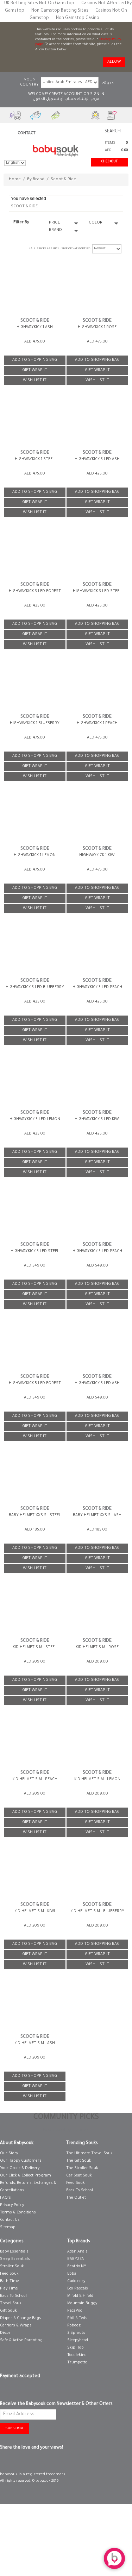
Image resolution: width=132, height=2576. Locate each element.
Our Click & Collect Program (26, 2176)
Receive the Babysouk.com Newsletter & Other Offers (56, 2404)
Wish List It (35, 381)
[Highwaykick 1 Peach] (97, 684)
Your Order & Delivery (20, 2168)
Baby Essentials (14, 2252)
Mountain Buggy (82, 2304)
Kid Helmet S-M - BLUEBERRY (97, 1911)
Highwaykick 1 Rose (97, 327)
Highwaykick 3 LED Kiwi (97, 1119)
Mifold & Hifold (80, 2296)
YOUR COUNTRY (29, 83)
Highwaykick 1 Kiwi (97, 855)
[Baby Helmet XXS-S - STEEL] (35, 1477)
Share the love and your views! (32, 2448)
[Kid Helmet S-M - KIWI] (35, 1873)
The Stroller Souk (82, 2168)
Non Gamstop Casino (78, 18)
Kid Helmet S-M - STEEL (35, 1647)
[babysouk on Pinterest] (15, 2462)
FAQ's (5, 2198)
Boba (72, 2274)
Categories (12, 2242)
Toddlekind (77, 2355)
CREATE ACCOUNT (66, 94)
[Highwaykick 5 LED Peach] (97, 1212)
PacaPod (75, 2311)
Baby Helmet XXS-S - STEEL (35, 1515)
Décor (5, 2333)
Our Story (9, 2154)
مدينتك (108, 83)
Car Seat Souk (79, 2176)
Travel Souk (11, 2304)
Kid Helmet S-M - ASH (35, 2043)
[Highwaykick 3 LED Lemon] (35, 1080)
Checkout (109, 162)
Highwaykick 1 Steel (35, 459)
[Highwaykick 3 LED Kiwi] (97, 1080)
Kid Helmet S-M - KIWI (35, 1911)
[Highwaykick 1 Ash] (35, 288)
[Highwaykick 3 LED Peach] (97, 948)
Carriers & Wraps (16, 2326)
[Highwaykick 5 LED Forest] (35, 1344)
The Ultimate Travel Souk (89, 2154)
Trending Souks (82, 2143)
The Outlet (76, 2198)
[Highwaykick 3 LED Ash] (97, 420)
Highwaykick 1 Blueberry (35, 723)
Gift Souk (8, 2311)
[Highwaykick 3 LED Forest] (35, 552)
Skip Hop (76, 2348)
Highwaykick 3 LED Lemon (35, 1119)
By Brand (36, 180)
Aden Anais (77, 2252)
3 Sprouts (76, 2333)
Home (15, 180)
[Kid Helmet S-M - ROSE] (97, 1609)
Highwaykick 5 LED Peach (97, 1251)
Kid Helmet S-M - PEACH (35, 1779)
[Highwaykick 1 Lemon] (35, 816)
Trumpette (77, 2363)
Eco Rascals (78, 2289)
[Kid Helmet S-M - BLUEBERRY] (97, 1873)
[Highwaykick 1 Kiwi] (97, 816)
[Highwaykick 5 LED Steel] (35, 1212)
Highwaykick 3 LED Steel (97, 591)
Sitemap (8, 2228)
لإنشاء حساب (76, 99)
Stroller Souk (12, 2267)
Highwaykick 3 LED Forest (35, 591)
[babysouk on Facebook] (4, 2462)
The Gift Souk (79, 2161)
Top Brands (79, 2242)
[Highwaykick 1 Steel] (35, 420)
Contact (27, 133)
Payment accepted (20, 2376)
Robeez (74, 2326)
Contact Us (10, 2220)
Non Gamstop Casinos (66, 2131)
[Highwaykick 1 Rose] (97, 288)
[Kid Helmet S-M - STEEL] (35, 1609)
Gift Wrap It (35, 370)
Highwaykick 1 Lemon (35, 855)
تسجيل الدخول (46, 99)
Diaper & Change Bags (21, 2318)
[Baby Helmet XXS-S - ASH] (97, 1477)
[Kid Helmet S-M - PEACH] (35, 1741)
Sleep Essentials (15, 2259)
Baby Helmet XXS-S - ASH (97, 1515)
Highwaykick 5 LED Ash (97, 1383)
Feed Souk (76, 2183)
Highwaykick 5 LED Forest (35, 1383)
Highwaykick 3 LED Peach (97, 987)
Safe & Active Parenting (21, 2341)
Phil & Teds (77, 2318)
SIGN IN (97, 94)
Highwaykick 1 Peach (97, 723)
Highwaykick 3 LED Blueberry (35, 987)
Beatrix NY (77, 2267)
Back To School (80, 2191)
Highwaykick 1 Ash (35, 327)
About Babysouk (17, 2143)
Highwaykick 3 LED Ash (97, 459)
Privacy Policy (12, 2205)
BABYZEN (76, 2259)
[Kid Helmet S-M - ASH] (35, 2005)
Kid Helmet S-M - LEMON (97, 1779)
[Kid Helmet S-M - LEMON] (97, 1741)
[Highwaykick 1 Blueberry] (35, 684)
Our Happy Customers (21, 2161)
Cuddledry (76, 2281)
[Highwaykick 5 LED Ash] (97, 1344)
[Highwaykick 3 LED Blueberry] (35, 948)
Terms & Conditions (18, 2213)
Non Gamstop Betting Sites (60, 11)
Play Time (9, 2289)
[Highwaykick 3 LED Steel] (97, 552)
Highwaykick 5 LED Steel (35, 1251)
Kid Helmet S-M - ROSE (97, 1647)
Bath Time (10, 2281)
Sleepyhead (78, 2341)
